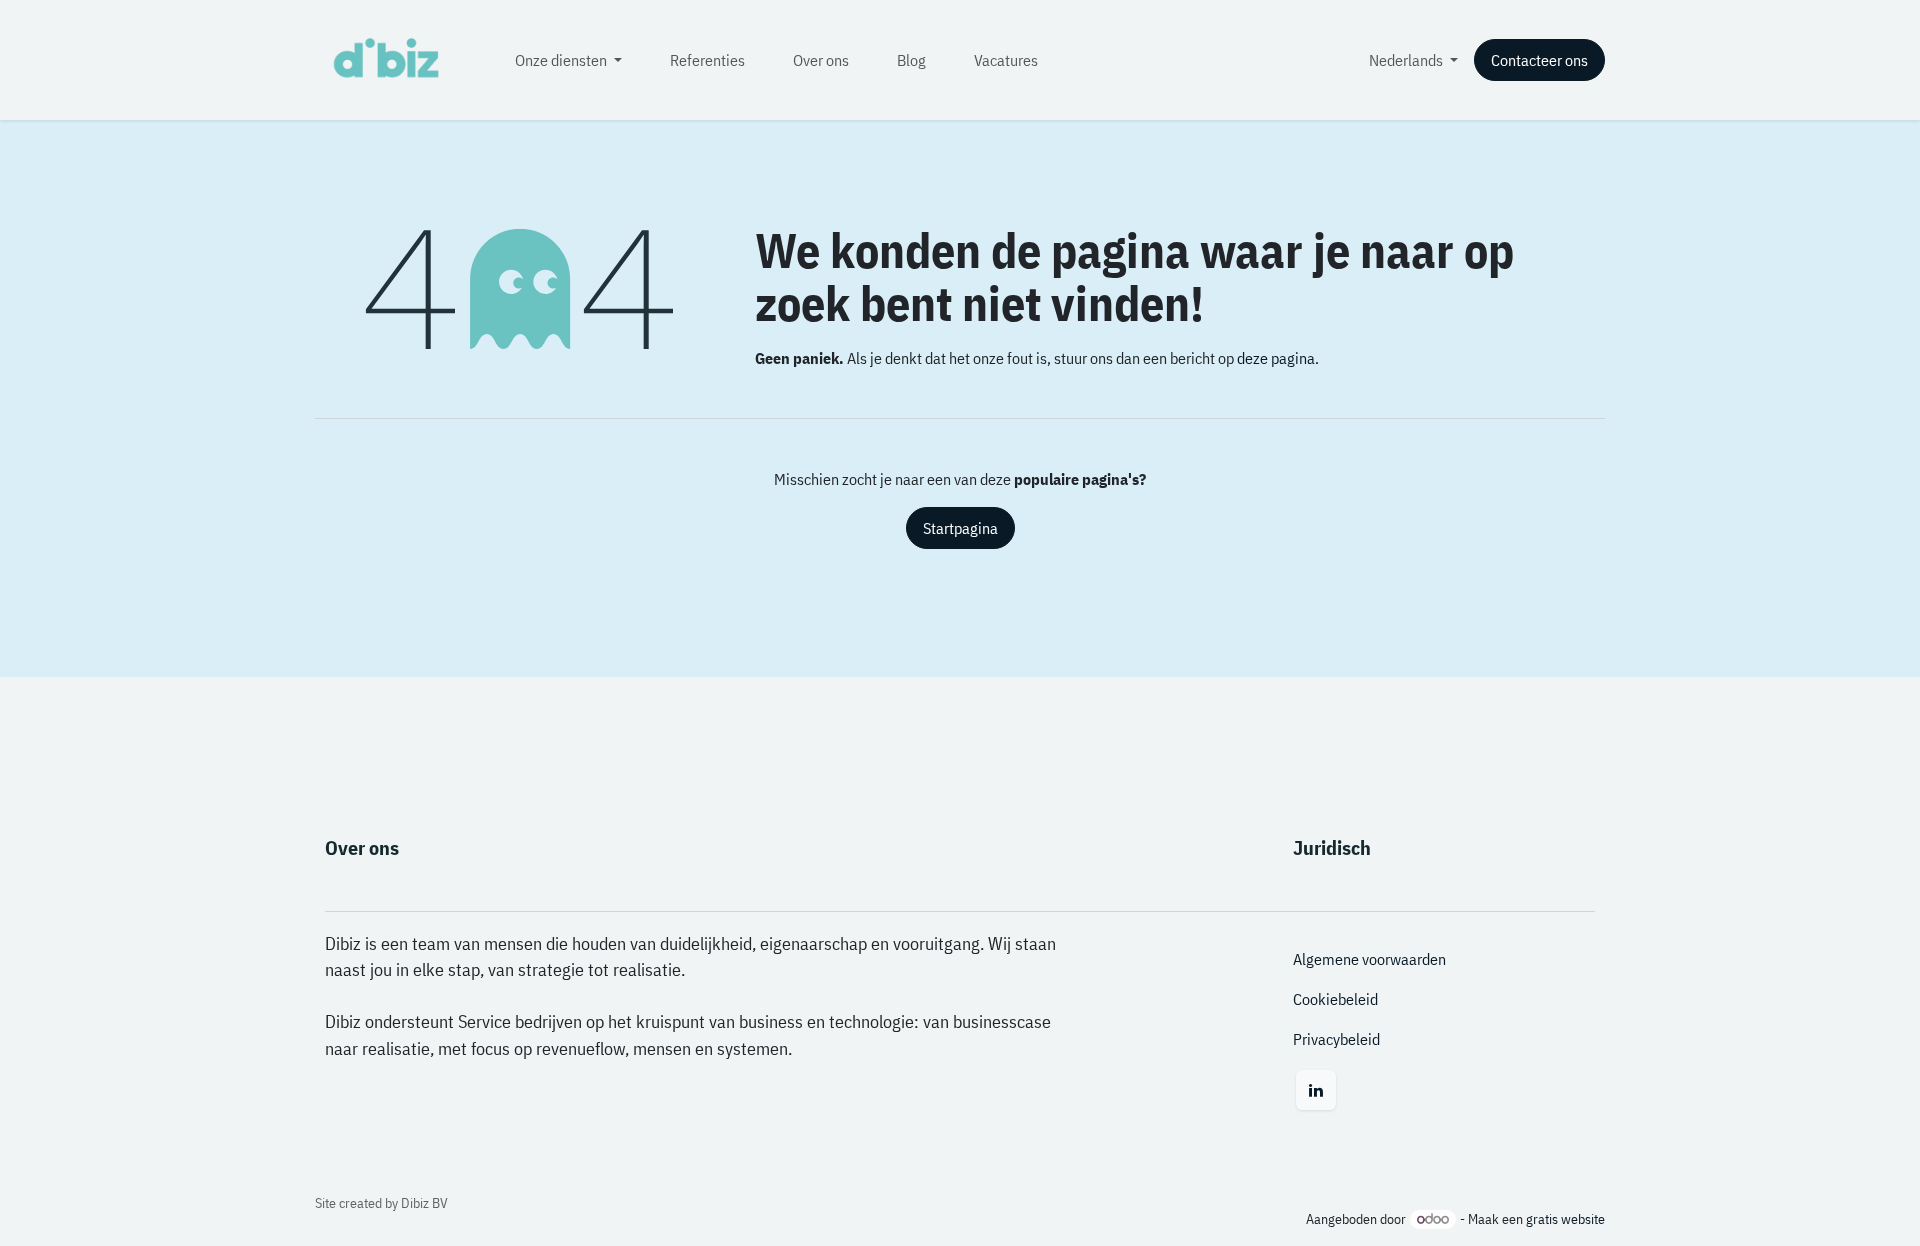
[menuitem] (568, 60)
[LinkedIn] (1316, 1090)
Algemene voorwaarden (1369, 959)
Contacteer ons (1539, 60)
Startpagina (960, 528)
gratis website (1565, 1219)
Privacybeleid (1336, 1039)
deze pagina (1276, 358)
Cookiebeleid (1335, 999)
